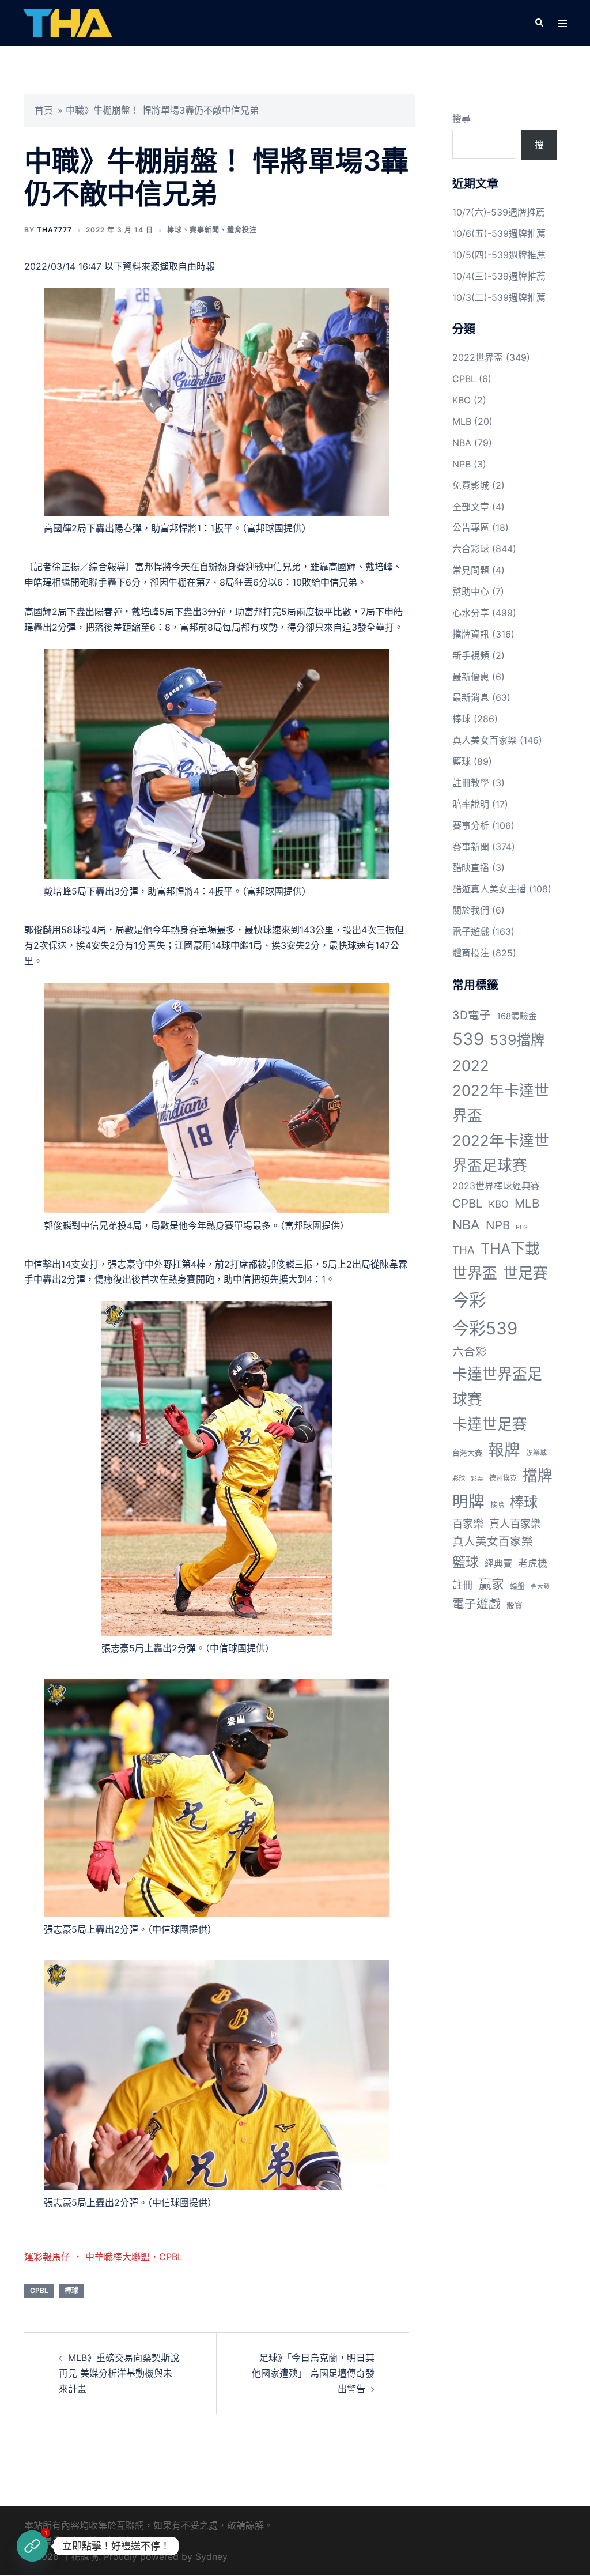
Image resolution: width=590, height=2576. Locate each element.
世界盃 (475, 1273)
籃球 (462, 761)
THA (464, 1250)
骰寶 (515, 1605)
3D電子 (472, 1015)
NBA (462, 443)
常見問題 (471, 570)
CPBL (39, 2290)
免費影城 (471, 485)
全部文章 (471, 507)
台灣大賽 (467, 1453)
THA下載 (510, 1248)
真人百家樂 (515, 1523)
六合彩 (470, 1352)
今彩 (469, 1300)
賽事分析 (471, 825)
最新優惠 (471, 677)
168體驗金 (517, 1016)
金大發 (540, 1587)
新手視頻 (471, 655)
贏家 (491, 1584)
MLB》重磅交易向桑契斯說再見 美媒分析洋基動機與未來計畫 (119, 2373)
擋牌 (538, 1475)
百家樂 (468, 1523)
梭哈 (497, 1505)
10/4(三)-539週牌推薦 (499, 276)
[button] (539, 23)
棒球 (175, 230)
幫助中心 (471, 591)
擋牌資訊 (471, 634)
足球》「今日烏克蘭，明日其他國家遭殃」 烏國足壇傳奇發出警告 (313, 2373)
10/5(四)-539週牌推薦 (499, 255)
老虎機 (533, 1563)
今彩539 (485, 1328)
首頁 (44, 110)
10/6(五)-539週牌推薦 (499, 233)
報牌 (504, 1450)
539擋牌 (517, 1040)
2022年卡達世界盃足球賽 (501, 1153)
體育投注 (242, 230)
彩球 (459, 1479)
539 (468, 1039)
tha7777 (54, 230)
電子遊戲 (471, 931)
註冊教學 (471, 783)
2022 (471, 1066)
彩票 (477, 1479)
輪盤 (517, 1586)
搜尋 (462, 119)
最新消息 (471, 697)
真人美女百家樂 (485, 740)
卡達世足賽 (490, 1424)
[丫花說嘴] (68, 22)
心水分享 (471, 613)
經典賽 (498, 1564)
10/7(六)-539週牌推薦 (499, 212)
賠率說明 (471, 804)
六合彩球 (471, 549)
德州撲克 (503, 1478)
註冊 (463, 1585)
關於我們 (471, 910)
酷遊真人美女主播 (489, 889)
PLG (522, 1227)
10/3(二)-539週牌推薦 (499, 297)
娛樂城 (536, 1453)
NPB (462, 464)
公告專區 (471, 527)
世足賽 (525, 1273)
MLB (462, 421)
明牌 (468, 1502)
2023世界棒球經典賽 (496, 1186)
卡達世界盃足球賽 (497, 1386)
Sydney (211, 2556)
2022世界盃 (478, 357)
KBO (462, 400)
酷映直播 (471, 868)
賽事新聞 (205, 230)
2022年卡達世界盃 (501, 1103)
